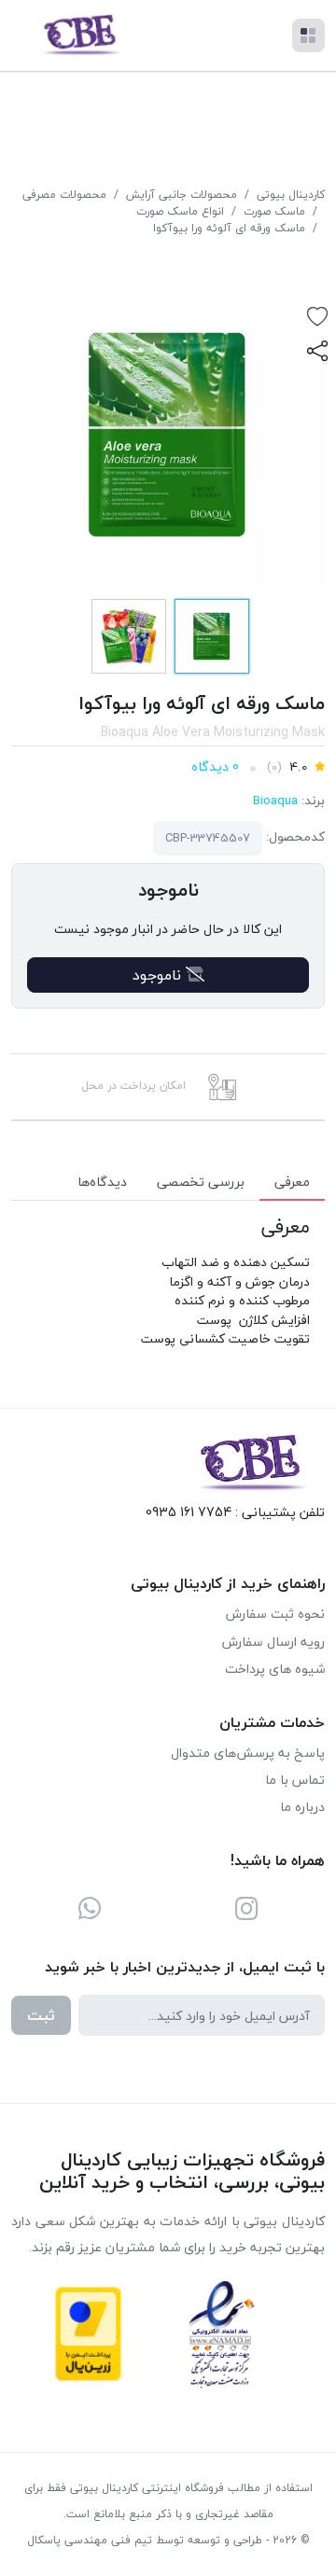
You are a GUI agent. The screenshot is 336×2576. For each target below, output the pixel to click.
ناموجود (159, 975)
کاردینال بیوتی (291, 195)
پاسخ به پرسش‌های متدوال (248, 1753)
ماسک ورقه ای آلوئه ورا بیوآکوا (229, 228)
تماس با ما (295, 1780)
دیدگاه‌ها (102, 1182)
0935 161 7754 (189, 1512)
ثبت (41, 2015)
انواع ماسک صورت (180, 211)
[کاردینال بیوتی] (80, 35)
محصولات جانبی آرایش (182, 195)
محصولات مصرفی (64, 195)
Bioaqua (275, 800)
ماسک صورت (274, 211)
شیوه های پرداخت (275, 1669)
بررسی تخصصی (201, 1182)
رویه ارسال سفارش (273, 1642)
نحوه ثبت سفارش (275, 1614)
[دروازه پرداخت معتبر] (88, 2334)
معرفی (292, 1182)
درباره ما (302, 1807)
